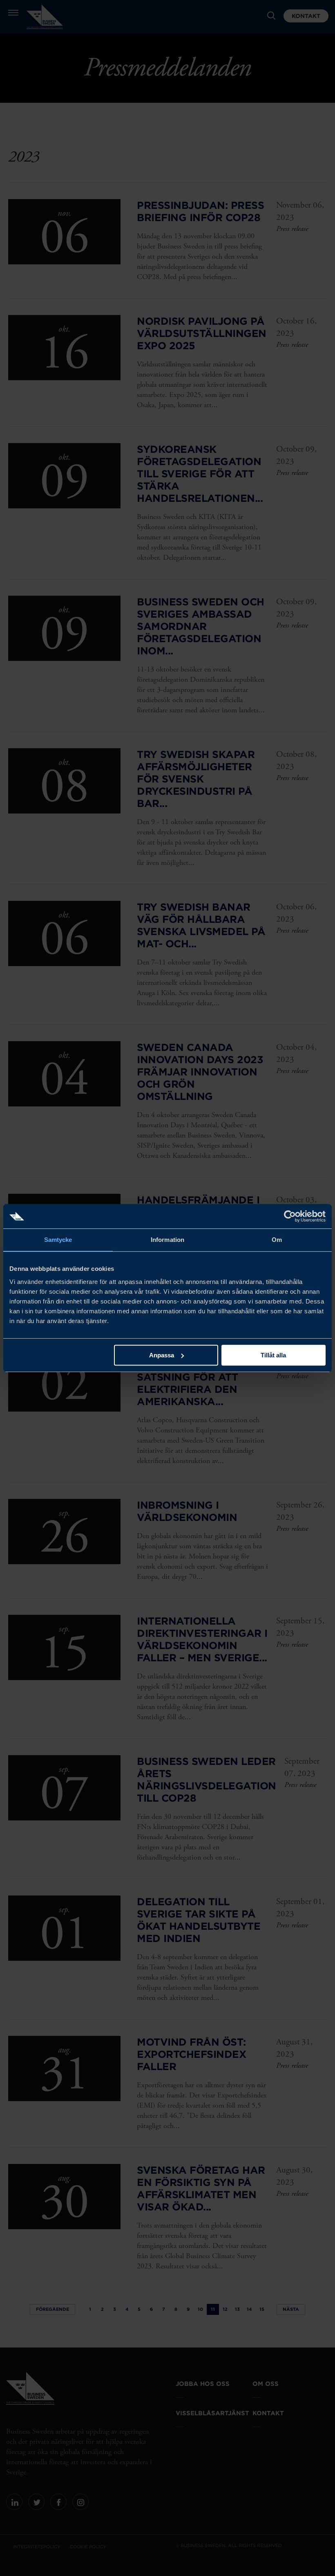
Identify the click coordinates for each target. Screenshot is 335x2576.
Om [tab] (277, 1240)
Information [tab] (167, 1240)
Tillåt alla (273, 1355)
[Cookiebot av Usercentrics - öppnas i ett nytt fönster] (290, 1216)
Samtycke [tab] (58, 1240)
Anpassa (162, 1355)
